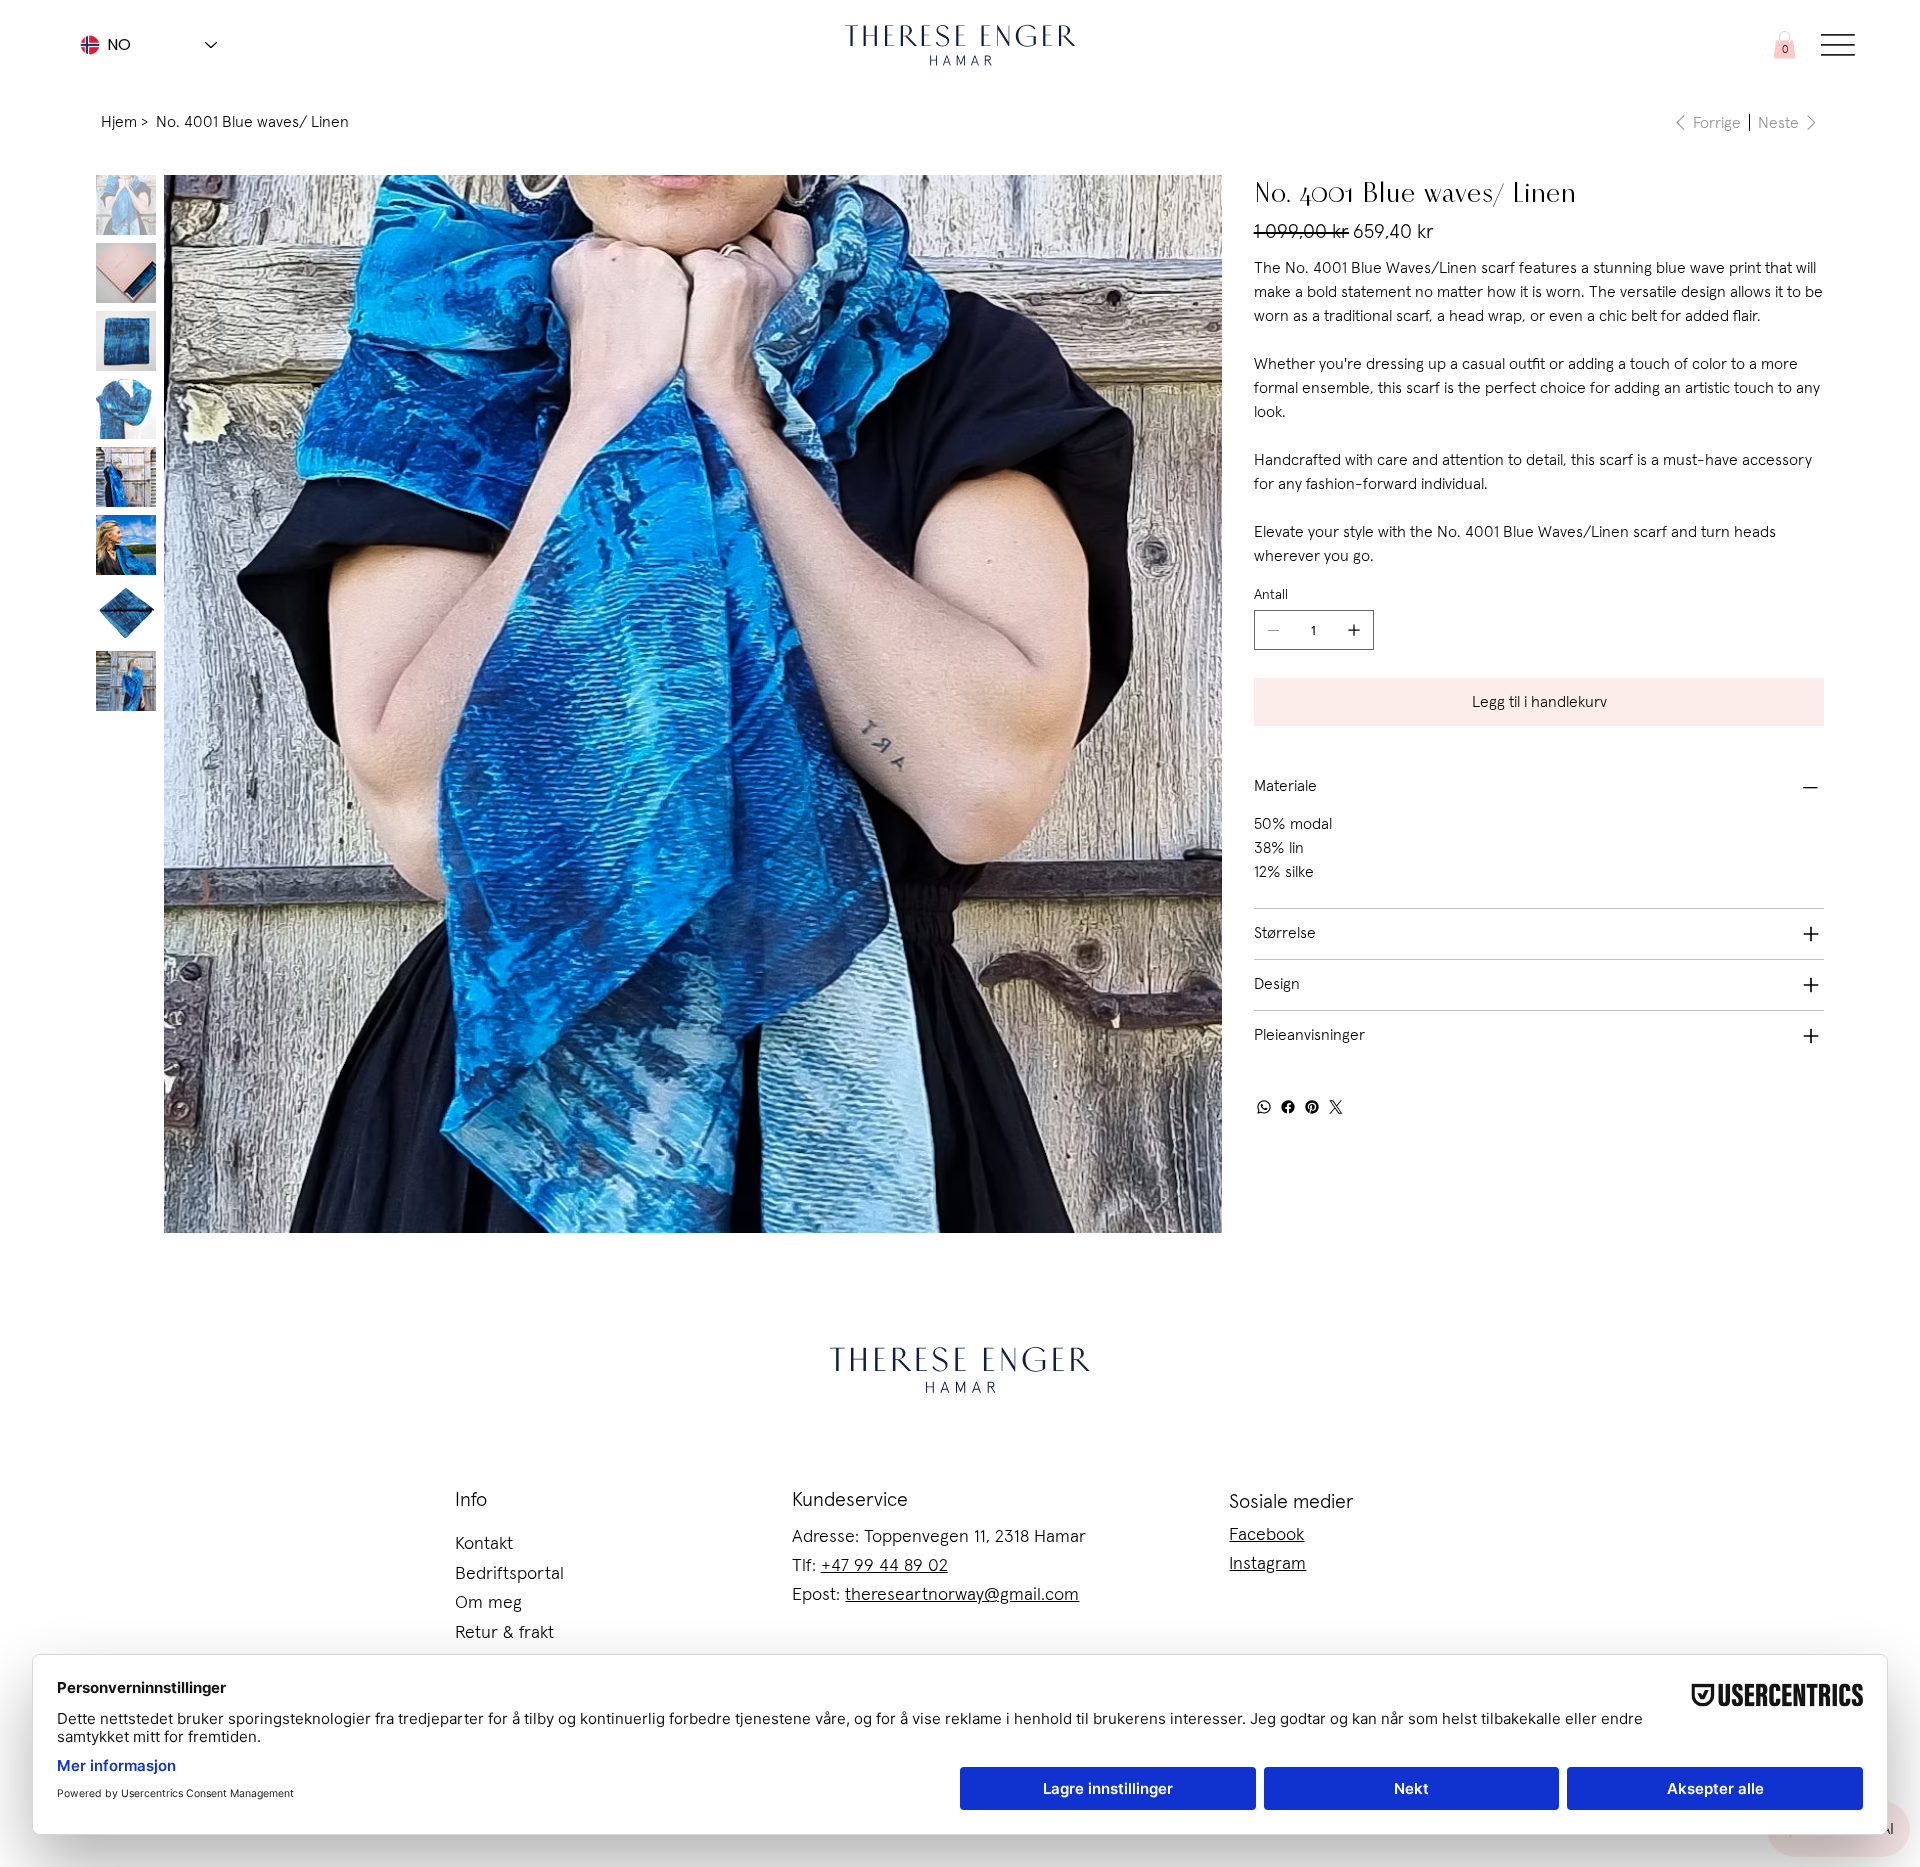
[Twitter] (1336, 1107)
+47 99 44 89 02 (884, 1566)
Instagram (1267, 1564)
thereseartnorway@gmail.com (962, 1595)
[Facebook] (1288, 1107)
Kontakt (484, 1544)
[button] (1784, 44)
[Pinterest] (1312, 1107)
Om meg (488, 1603)
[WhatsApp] (1264, 1107)
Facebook (1266, 1535)
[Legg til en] (1354, 630)
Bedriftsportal (509, 1574)
